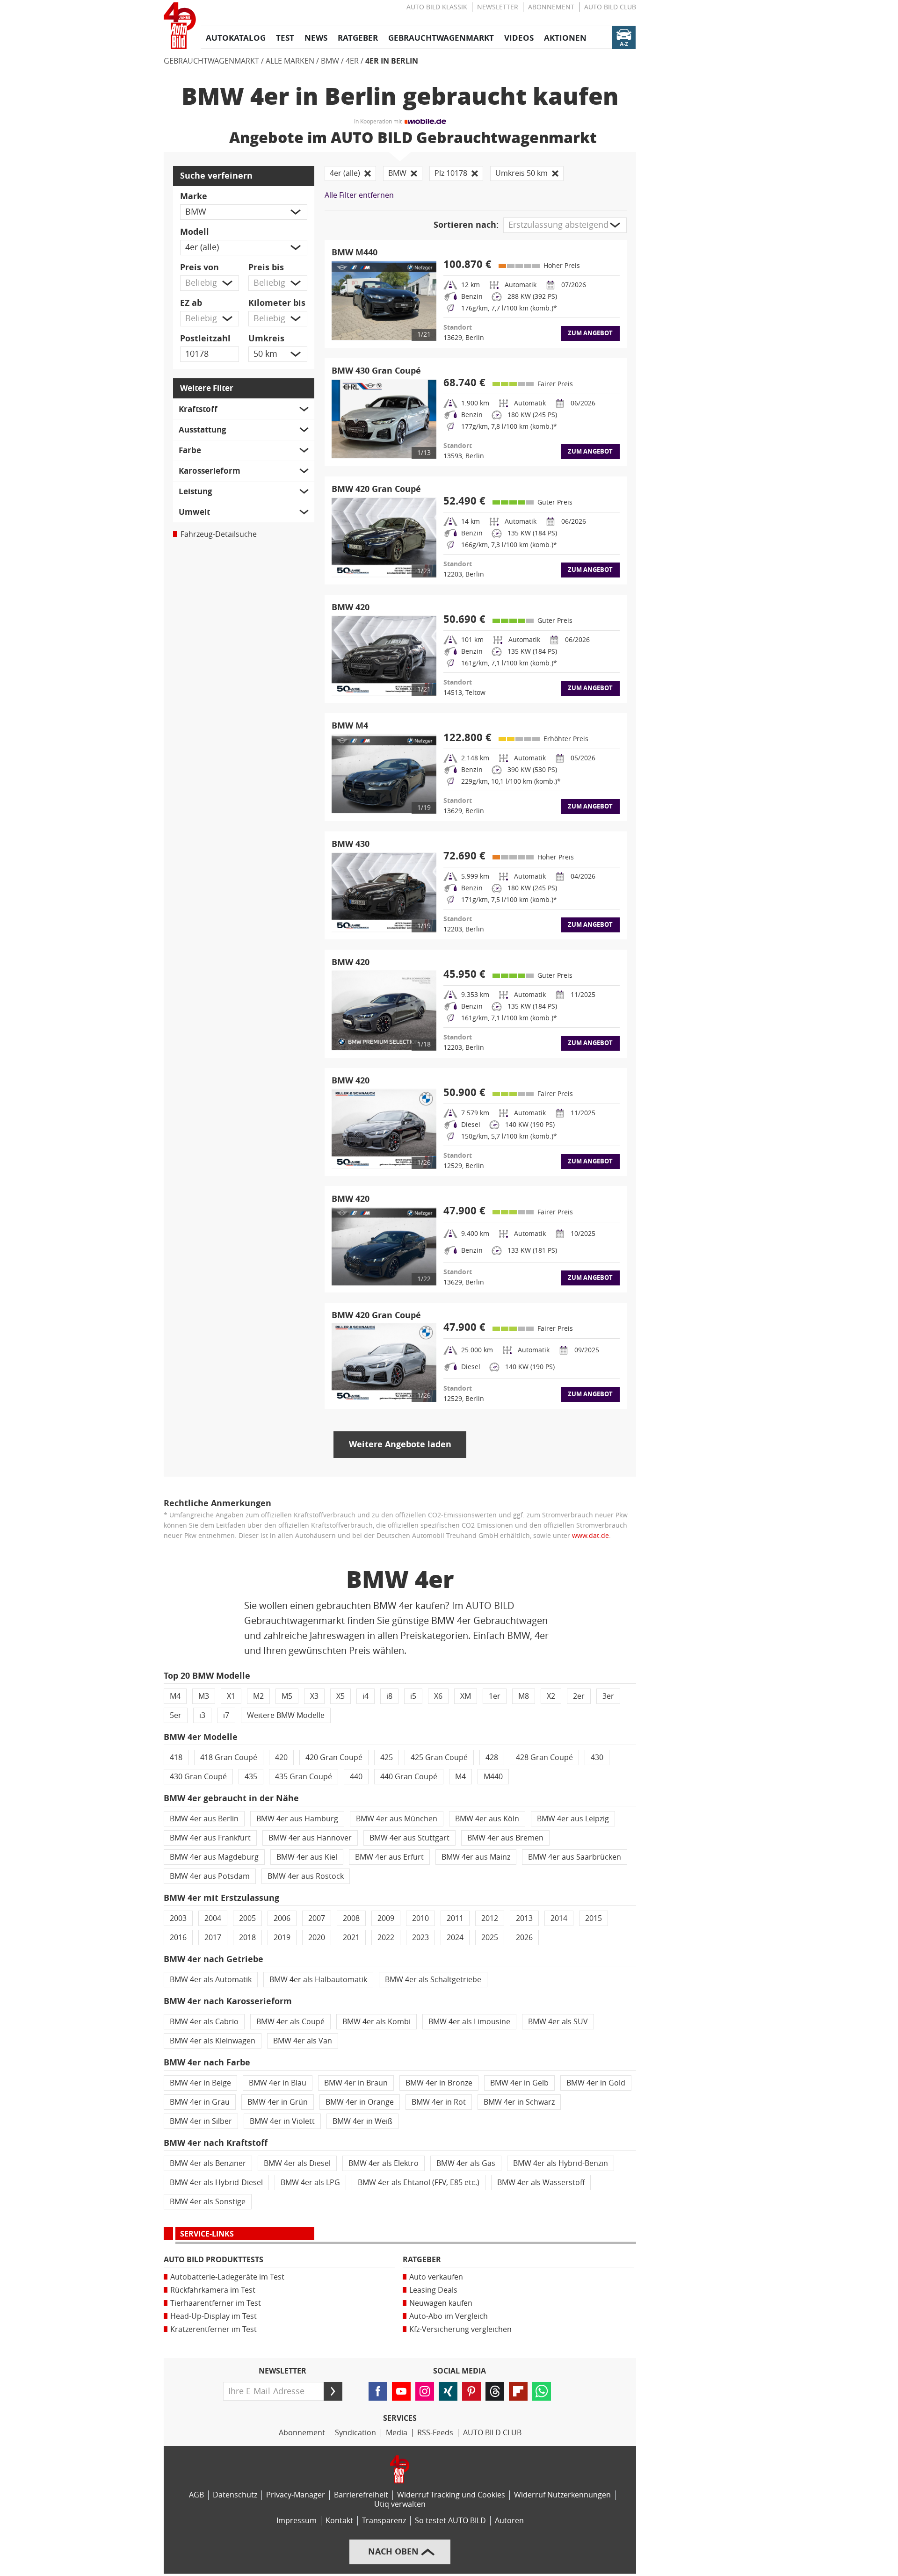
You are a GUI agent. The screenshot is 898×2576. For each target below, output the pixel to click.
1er (495, 1696)
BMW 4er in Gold (596, 2083)
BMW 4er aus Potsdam (210, 1876)
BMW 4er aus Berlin (204, 1819)
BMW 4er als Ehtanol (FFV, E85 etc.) (419, 2183)
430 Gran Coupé (198, 1777)
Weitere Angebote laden (400, 1444)
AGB (196, 2495)
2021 (351, 1937)
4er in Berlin (392, 61)
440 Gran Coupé (409, 1777)
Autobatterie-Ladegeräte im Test (227, 2277)
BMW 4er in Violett (282, 2121)
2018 (247, 1937)
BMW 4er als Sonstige (208, 2202)
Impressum (297, 2521)
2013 (524, 1918)
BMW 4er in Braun (356, 2083)
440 (356, 1777)
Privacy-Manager (296, 2495)
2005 (247, 1918)
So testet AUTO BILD (450, 2521)
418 (176, 1757)
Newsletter (498, 7)
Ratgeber (422, 2260)
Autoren (509, 2521)
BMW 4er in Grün (278, 2102)
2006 (282, 1918)
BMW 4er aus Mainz (476, 1857)
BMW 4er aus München (397, 1819)
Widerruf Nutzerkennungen (562, 2495)
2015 (594, 1918)
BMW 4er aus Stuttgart (409, 1838)
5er (176, 1715)
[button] (244, 212)
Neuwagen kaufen (441, 2303)
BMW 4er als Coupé (290, 2022)
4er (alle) (345, 173)
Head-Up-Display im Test (214, 2316)
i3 (202, 1715)
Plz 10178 (451, 173)
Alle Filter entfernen (359, 195)
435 (251, 1777)
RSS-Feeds (435, 2433)
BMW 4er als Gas (466, 2163)
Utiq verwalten (400, 2504)
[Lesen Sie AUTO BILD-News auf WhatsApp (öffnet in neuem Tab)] (542, 2391)
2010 (420, 1918)
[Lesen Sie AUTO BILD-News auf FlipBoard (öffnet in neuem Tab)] (518, 2391)
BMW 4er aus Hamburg (297, 1819)
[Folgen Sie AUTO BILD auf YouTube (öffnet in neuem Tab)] (401, 2391)
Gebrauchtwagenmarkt (211, 61)
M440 (493, 1777)
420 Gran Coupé (334, 1757)
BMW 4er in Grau (200, 2102)
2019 (282, 1937)
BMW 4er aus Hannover (310, 1838)
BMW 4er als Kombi (377, 2022)
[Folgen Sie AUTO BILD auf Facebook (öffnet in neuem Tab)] (378, 2391)
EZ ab (191, 303)
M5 (287, 1696)
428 (492, 1757)
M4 (175, 1696)
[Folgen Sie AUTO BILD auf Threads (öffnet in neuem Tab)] (495, 2391)
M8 (524, 1696)
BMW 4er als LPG (310, 2183)
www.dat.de (590, 1536)
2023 (420, 1937)
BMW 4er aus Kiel (307, 1857)
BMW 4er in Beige (200, 2083)
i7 (226, 1715)
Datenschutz (235, 2495)
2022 (386, 1937)
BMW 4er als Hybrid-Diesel (216, 2183)
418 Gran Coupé (229, 1757)
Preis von (199, 267)
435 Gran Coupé (304, 1777)
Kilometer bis (277, 303)
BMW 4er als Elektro (384, 2163)
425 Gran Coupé (439, 1757)
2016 (178, 1937)
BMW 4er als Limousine (469, 2022)
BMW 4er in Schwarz (519, 2102)
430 (597, 1757)
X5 (340, 1696)
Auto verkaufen (436, 2277)
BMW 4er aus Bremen (505, 1838)
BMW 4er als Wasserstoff (541, 2183)
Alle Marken (290, 61)
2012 (490, 1918)
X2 (551, 1696)
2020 (317, 1937)
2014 (559, 1918)
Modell (195, 232)
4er (352, 61)
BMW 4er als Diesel (297, 2163)
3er (608, 1696)
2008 (351, 1918)
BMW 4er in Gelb (519, 2083)
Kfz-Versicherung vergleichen (460, 2329)
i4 (366, 1696)
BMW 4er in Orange (360, 2102)
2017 (213, 1937)
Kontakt (339, 2521)
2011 (455, 1918)
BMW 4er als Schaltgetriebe (433, 1980)
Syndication (355, 2433)
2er (579, 1696)
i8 (389, 1696)
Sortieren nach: (466, 225)
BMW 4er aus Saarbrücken (575, 1857)
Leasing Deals (433, 2290)
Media (397, 2433)
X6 (438, 1696)
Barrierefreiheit (361, 2495)
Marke (194, 196)
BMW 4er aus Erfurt (389, 1857)
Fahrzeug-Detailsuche (219, 534)
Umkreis (266, 339)
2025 (490, 1937)
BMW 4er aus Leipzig (573, 1819)
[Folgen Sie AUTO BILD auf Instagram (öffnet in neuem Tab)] (425, 2391)
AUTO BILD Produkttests (214, 2260)
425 (387, 1757)
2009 (386, 1918)
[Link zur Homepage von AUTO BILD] (180, 26)
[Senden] (333, 2391)
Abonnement (551, 7)
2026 (524, 1937)
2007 (317, 1918)
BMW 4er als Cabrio (204, 2022)
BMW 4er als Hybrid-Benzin (561, 2163)
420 (281, 1757)
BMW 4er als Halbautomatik (318, 1980)
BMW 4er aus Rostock (306, 1876)
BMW (330, 61)
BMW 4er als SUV (558, 2022)
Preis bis (266, 267)
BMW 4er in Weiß (362, 2121)
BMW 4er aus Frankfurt (210, 1838)
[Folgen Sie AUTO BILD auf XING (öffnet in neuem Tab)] (448, 2391)
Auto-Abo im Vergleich (449, 2316)
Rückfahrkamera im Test (213, 2290)
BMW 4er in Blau (278, 2083)
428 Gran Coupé (544, 1757)
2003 (178, 1918)
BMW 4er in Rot (439, 2102)
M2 (258, 1696)
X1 (231, 1696)
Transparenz (384, 2521)
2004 (213, 1918)
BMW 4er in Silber (201, 2121)
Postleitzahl (205, 339)
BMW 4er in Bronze (439, 2083)
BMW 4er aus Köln (487, 1819)
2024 (455, 1937)
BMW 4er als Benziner (208, 2163)
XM (466, 1696)
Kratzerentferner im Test (214, 2329)
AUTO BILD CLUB (610, 7)
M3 (204, 1696)
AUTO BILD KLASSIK (437, 7)
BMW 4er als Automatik (211, 1980)
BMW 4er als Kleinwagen (213, 2041)
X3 (314, 1696)
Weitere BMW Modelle (286, 1715)
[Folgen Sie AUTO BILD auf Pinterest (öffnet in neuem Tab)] (471, 2391)
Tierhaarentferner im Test (216, 2303)
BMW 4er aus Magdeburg (214, 1857)
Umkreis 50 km (521, 173)
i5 (413, 1696)
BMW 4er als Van (303, 2041)
